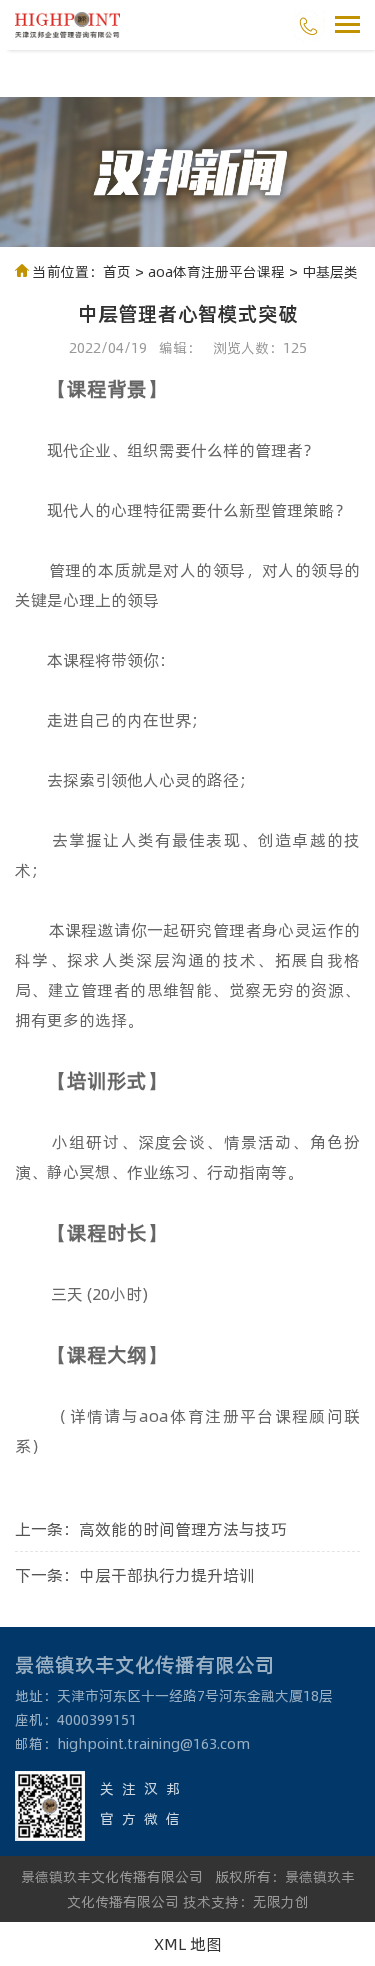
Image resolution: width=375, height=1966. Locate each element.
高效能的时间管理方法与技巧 (183, 1528)
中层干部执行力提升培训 (167, 1574)
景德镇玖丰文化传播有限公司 (112, 1876)
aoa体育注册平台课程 (216, 271)
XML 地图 (188, 1943)
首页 (117, 271)
